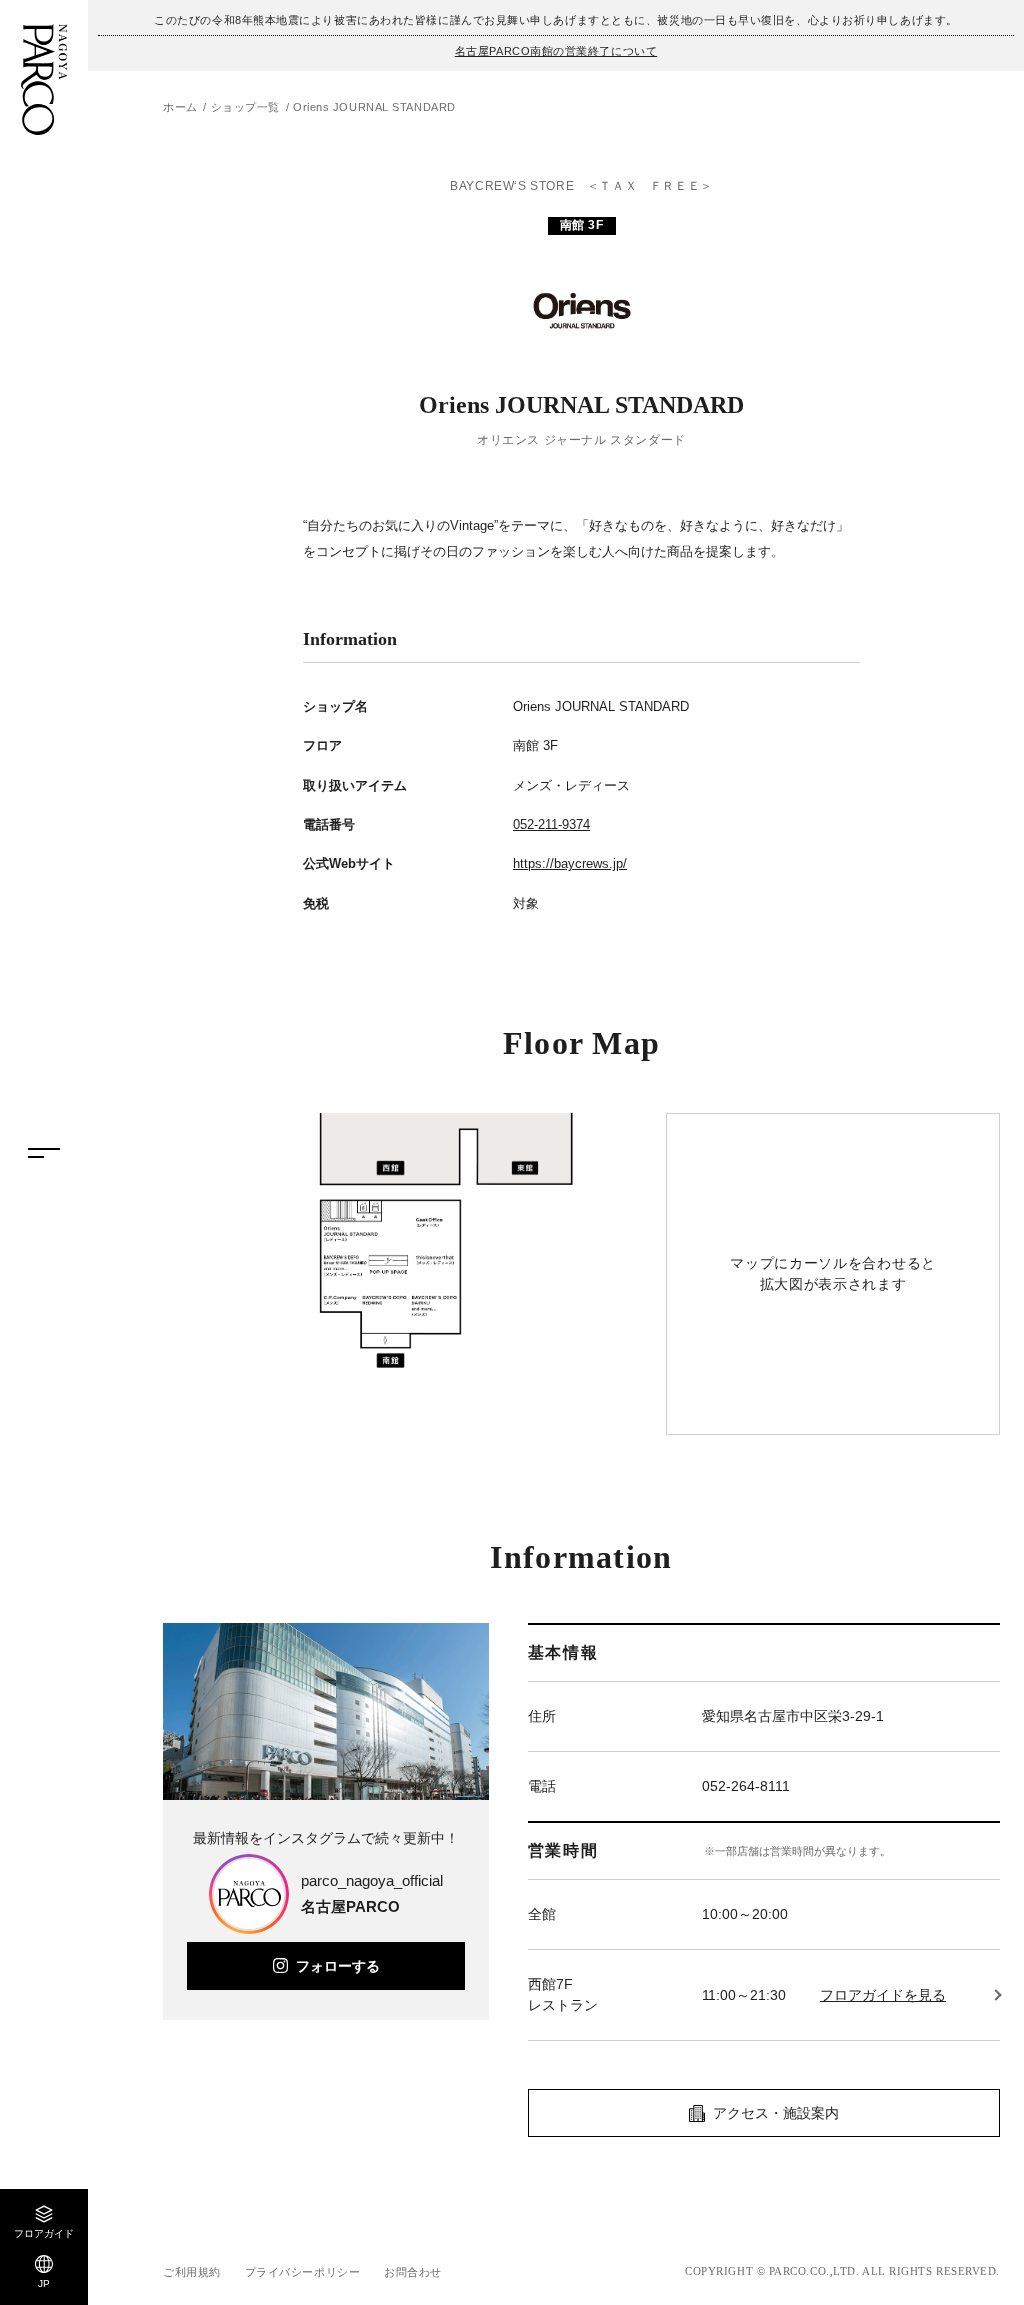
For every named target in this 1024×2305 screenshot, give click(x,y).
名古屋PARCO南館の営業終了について (556, 51)
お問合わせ (413, 2272)
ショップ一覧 (245, 107)
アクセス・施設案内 (776, 2113)
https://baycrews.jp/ (570, 863)
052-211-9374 (551, 824)
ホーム (180, 107)
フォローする (338, 1966)
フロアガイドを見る (883, 1995)
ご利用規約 (192, 2272)
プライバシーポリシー (303, 2272)
